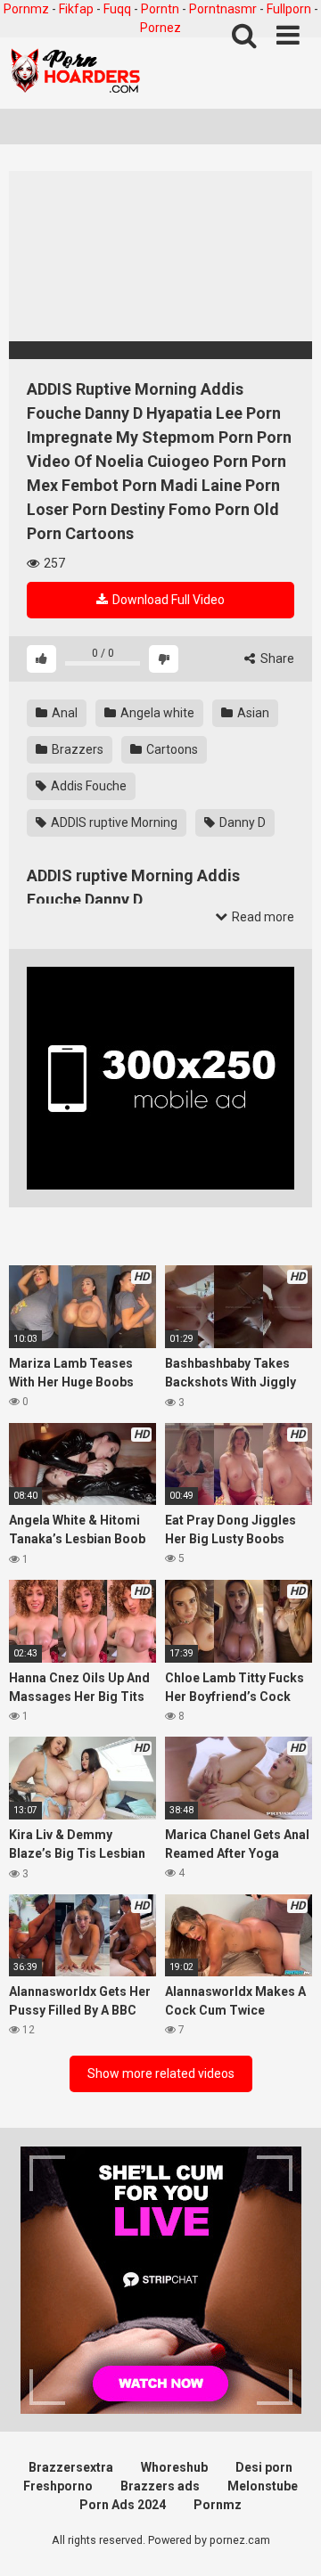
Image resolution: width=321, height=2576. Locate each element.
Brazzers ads (160, 2486)
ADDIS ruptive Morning (113, 822)
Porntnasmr (223, 9)
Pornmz (26, 9)
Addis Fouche (87, 786)
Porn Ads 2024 (123, 2505)
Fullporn (289, 9)
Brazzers (76, 749)
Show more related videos (161, 2073)
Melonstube (263, 2486)
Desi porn (264, 2467)
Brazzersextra (71, 2467)
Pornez (160, 28)
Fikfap (76, 9)
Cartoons (171, 749)
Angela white (156, 713)
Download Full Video (167, 600)
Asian (252, 713)
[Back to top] (288, 2540)
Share (276, 658)
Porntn (160, 9)
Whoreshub (174, 2467)
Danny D (241, 822)
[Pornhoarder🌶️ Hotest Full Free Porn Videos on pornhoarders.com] (76, 73)
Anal (63, 713)
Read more (262, 917)
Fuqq (117, 9)
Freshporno (58, 2486)
